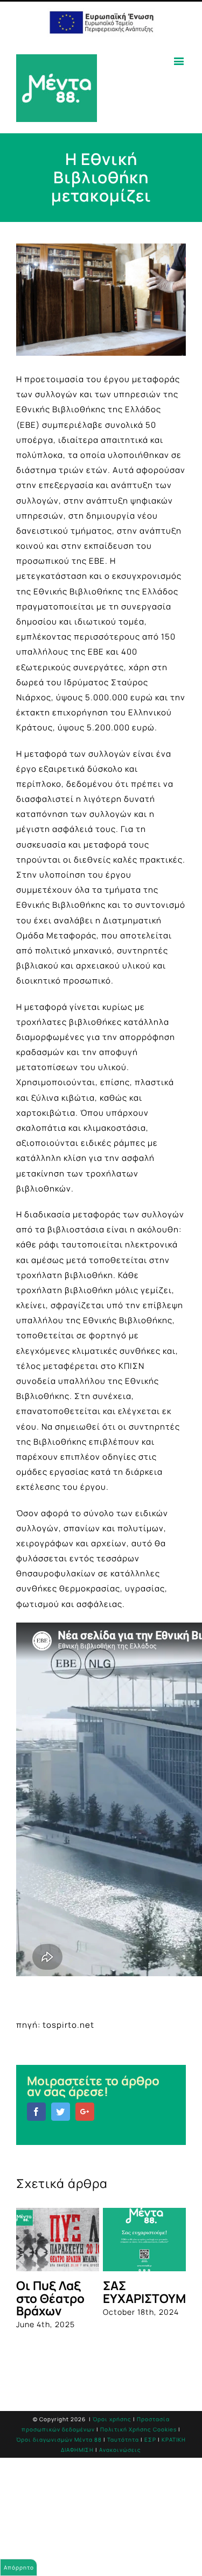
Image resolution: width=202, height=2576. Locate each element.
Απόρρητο (19, 2567)
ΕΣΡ (150, 2462)
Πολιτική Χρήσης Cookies (138, 2451)
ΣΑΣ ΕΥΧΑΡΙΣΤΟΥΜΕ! (90, 2292)
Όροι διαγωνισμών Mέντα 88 (59, 2462)
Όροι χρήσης (112, 2441)
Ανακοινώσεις (120, 2471)
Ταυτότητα (123, 2462)
